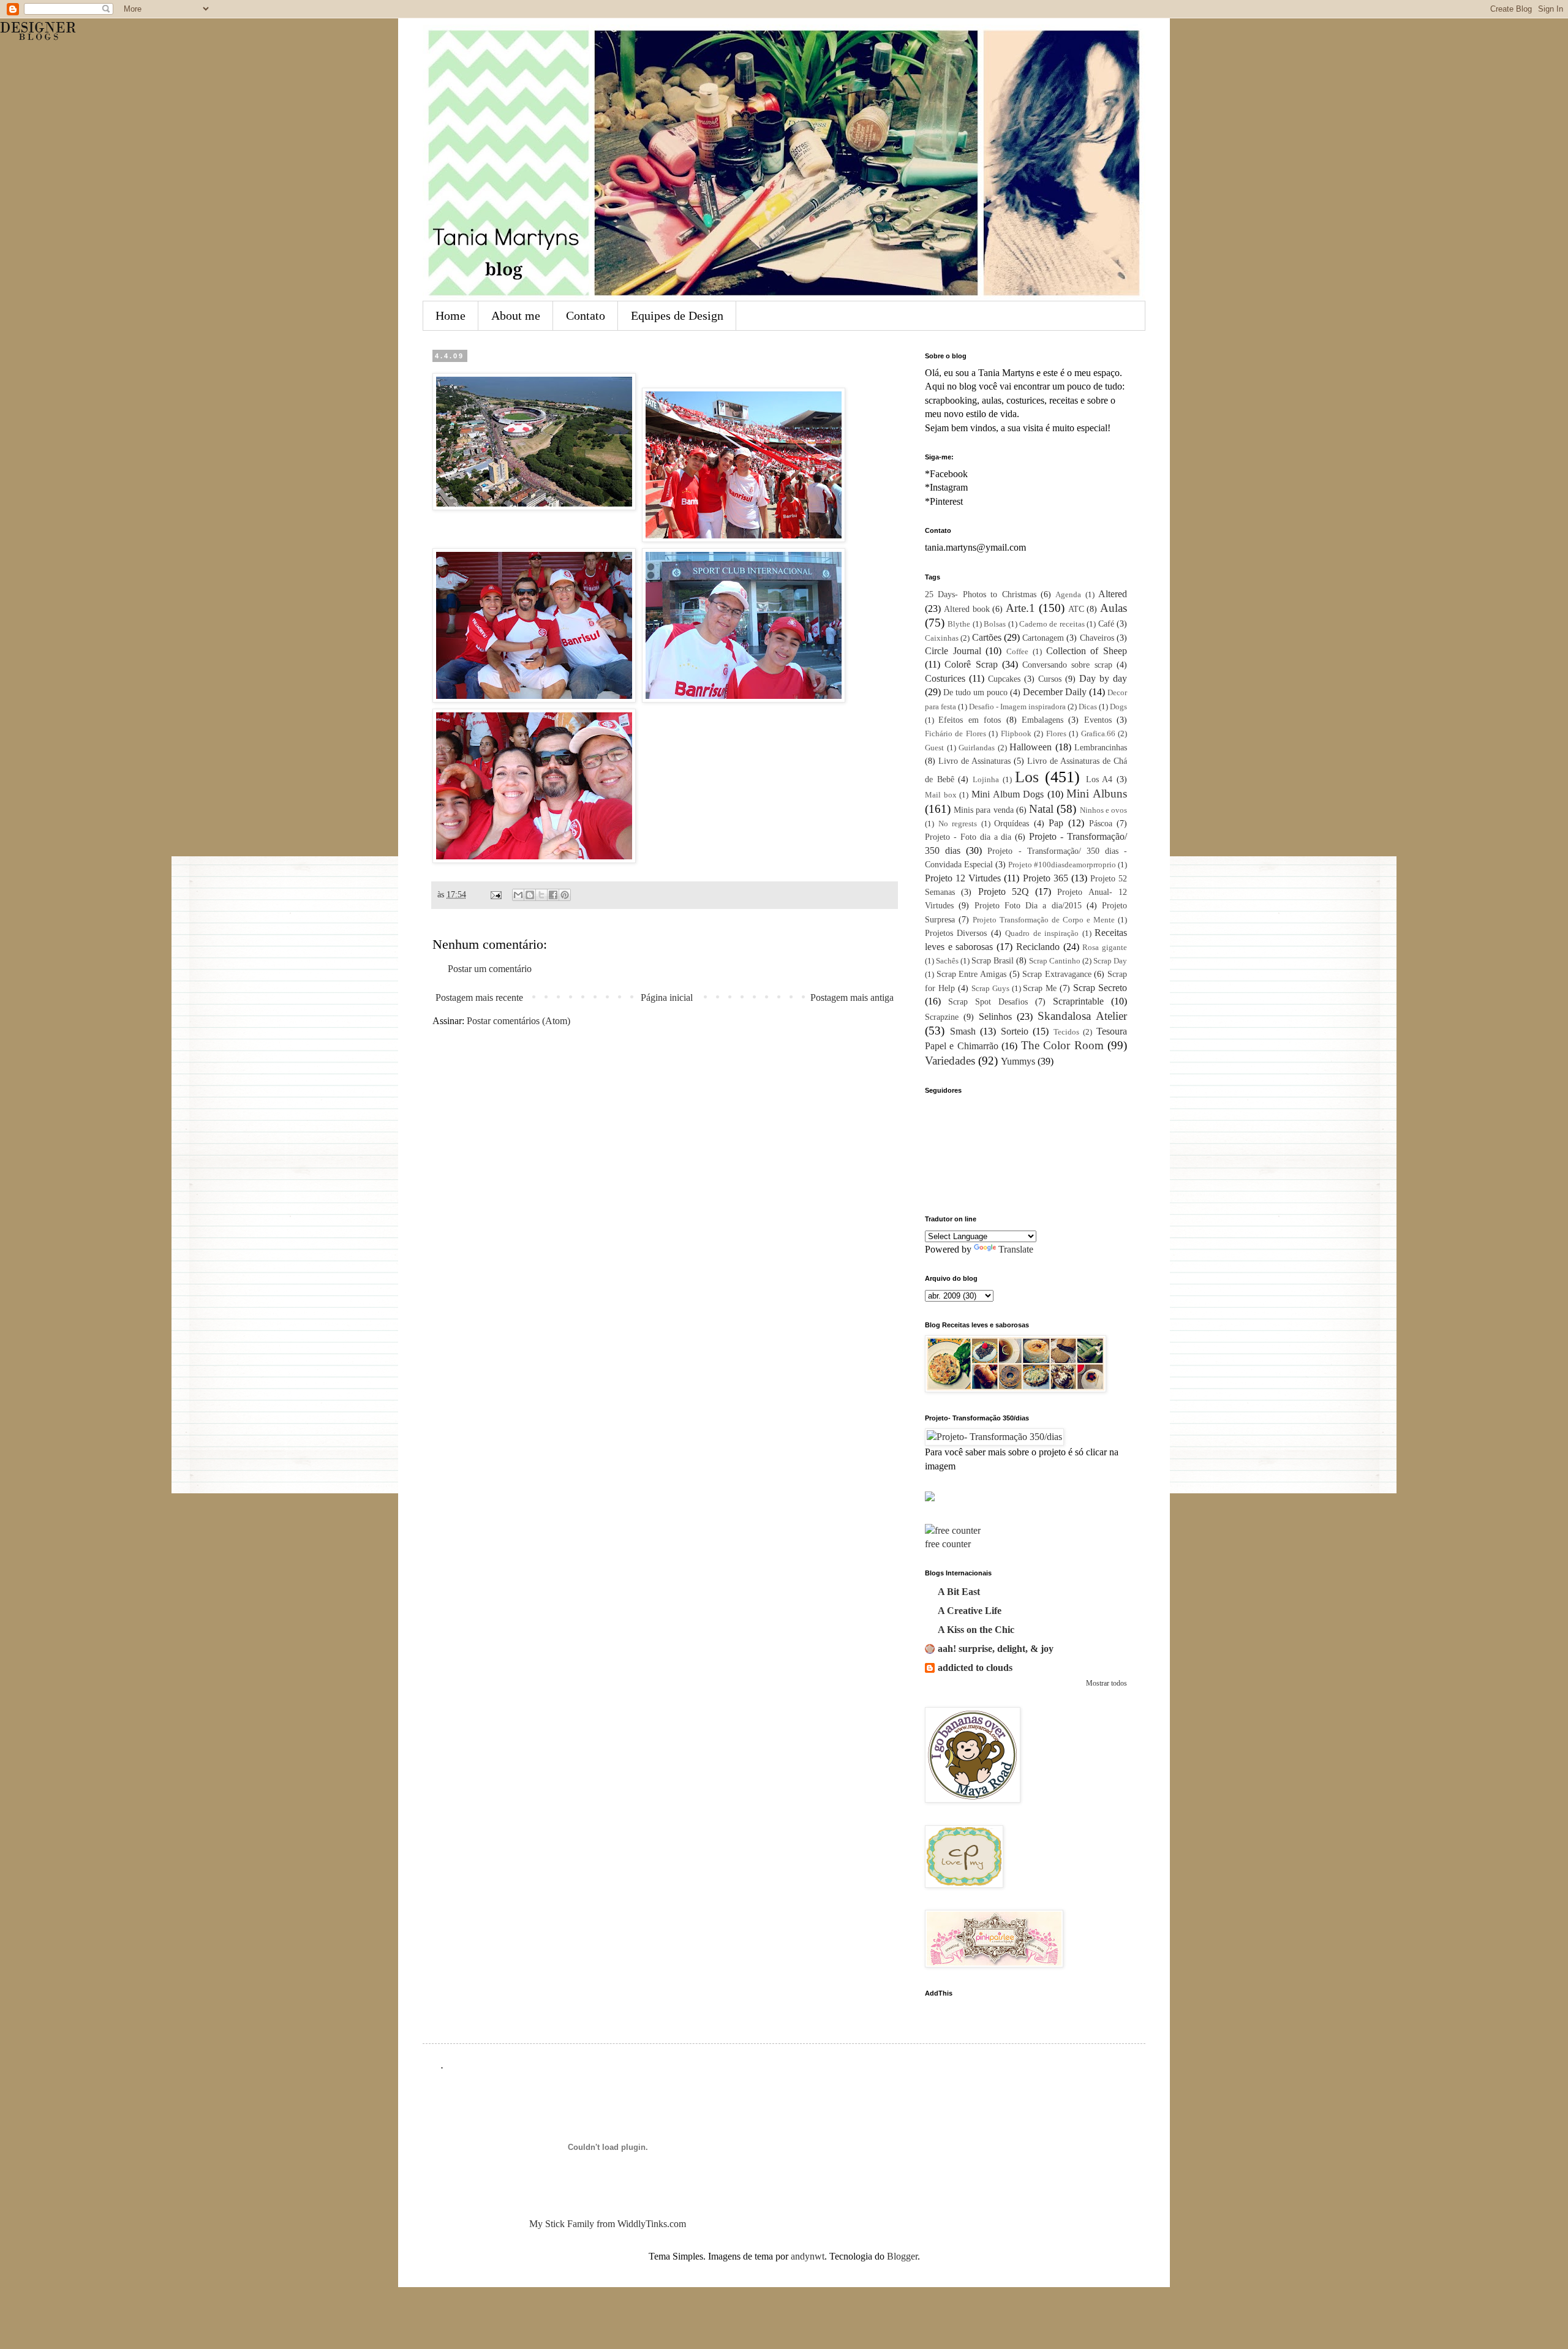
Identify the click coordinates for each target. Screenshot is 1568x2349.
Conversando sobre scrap (1067, 665)
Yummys (1018, 1061)
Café (1106, 624)
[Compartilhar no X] (541, 895)
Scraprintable (1078, 1001)
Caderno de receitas (1052, 624)
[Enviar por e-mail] (518, 895)
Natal (1041, 809)
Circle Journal (953, 651)
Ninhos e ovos (1103, 810)
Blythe (959, 624)
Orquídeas (1012, 823)
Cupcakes (1004, 679)
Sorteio (1015, 1031)
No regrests (958, 824)
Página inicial (667, 997)
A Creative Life (970, 1611)
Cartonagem (1043, 638)
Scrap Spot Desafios (988, 1001)
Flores (1056, 734)
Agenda (1068, 595)
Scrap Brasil (993, 960)
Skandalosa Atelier (1082, 1016)
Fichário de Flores (956, 734)
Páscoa (1101, 823)
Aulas (1114, 608)
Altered (1113, 594)
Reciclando (1038, 947)
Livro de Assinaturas (974, 761)
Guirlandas (977, 748)
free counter (948, 1544)
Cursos (1050, 679)
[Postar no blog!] (530, 895)
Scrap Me (1040, 988)
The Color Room (1062, 1045)
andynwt (808, 2256)
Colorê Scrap (971, 664)
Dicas (1088, 707)
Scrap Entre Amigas (971, 974)
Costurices (945, 678)
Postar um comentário (490, 969)
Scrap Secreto (1100, 988)
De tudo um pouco (975, 692)
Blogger (902, 2256)
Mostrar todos (1106, 1683)
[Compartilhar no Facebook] (553, 895)
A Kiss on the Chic (976, 1630)
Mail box (941, 795)
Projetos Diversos (956, 933)
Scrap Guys (990, 989)
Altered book (967, 609)
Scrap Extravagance (1057, 974)
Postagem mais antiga (852, 997)
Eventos (1098, 720)
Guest (934, 748)
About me (516, 315)
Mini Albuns (1097, 794)
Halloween (1031, 747)
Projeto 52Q (1004, 892)
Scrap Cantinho (1055, 961)
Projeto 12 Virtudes (963, 878)
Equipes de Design (677, 315)
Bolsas (995, 624)
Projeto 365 (1046, 878)
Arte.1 (1020, 608)
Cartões (987, 637)
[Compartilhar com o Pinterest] (565, 895)
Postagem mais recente (479, 997)
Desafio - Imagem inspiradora (1017, 707)
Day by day (1103, 678)
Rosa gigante (1105, 948)
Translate (1016, 1249)
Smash (963, 1031)
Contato (586, 315)
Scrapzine (942, 1017)
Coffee (1017, 652)
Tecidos (1066, 1032)
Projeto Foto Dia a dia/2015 (1028, 905)
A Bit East (959, 1592)
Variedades (950, 1061)
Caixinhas (942, 638)
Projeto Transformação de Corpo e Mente (1044, 920)
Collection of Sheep (1087, 651)
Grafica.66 (1098, 734)
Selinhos (995, 1016)
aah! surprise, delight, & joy (996, 1649)
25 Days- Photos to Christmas (981, 594)
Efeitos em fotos (970, 720)
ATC (1076, 609)
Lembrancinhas (1101, 747)
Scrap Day (1110, 961)
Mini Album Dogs (1008, 794)
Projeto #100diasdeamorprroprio (1062, 865)
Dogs (1118, 707)
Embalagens (1042, 720)
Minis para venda (983, 810)
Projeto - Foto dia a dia (968, 837)
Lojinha (986, 780)
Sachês (947, 961)
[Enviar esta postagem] (495, 894)
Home (450, 315)
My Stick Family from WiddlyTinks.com (608, 2224)
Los (1027, 777)
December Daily (1055, 692)
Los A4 (1099, 779)
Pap (1056, 823)
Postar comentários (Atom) (518, 1021)
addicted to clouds (975, 1668)
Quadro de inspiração (1042, 933)
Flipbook (1016, 734)
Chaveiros (1097, 638)
